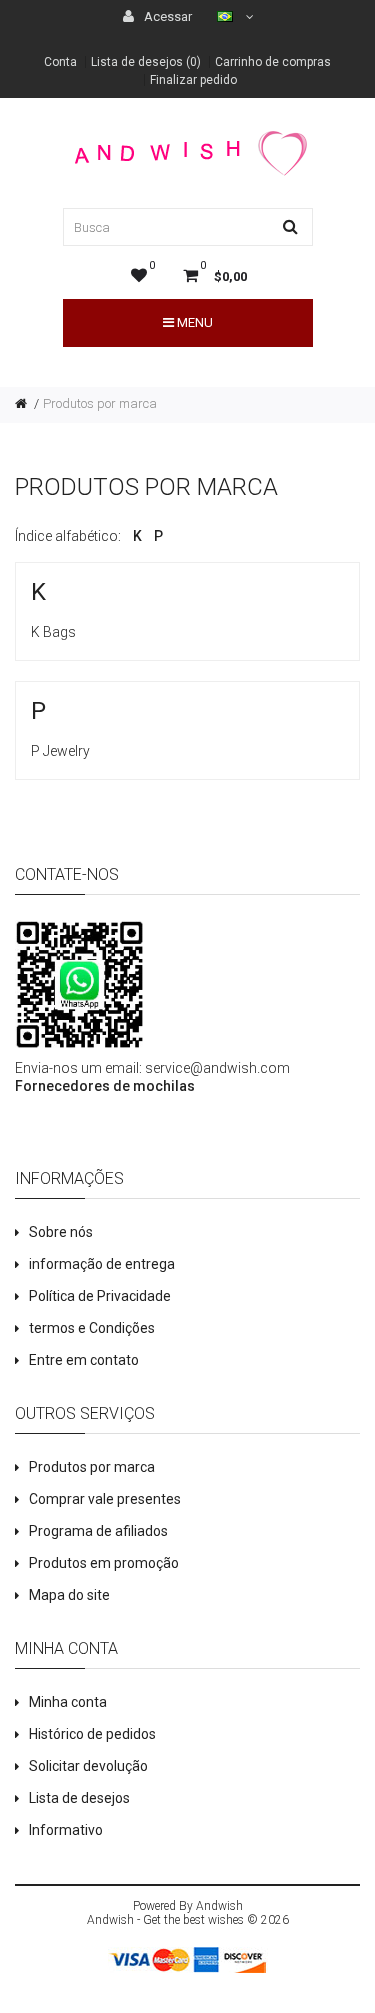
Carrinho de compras (273, 62)
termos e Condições (92, 1328)
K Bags (53, 632)
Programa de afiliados (98, 1531)
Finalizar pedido (193, 80)
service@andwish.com (217, 1068)
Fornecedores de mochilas (105, 1086)
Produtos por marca (100, 403)
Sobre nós (61, 1232)
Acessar (166, 16)
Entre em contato (84, 1360)
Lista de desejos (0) (146, 62)
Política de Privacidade (100, 1296)
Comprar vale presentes (105, 1499)
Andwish (219, 1906)
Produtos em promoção (104, 1563)
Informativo (66, 1830)
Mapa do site (69, 1595)
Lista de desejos (79, 1798)
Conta (60, 62)
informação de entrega (102, 1264)
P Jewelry (60, 751)
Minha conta (68, 1702)
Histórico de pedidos (92, 1734)
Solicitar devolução (88, 1766)
